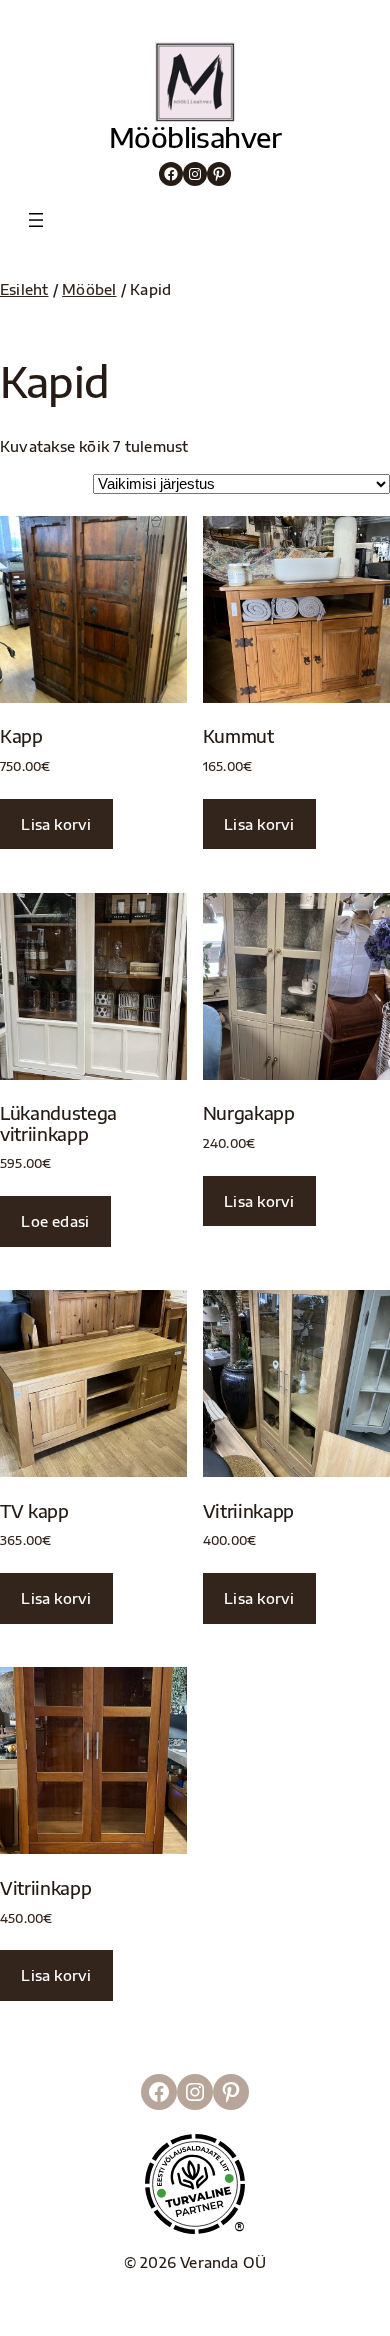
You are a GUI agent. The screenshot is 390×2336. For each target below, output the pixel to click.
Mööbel (89, 289)
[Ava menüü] (36, 220)
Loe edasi (55, 1221)
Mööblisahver (195, 137)
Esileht (24, 289)
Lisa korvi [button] (56, 824)
